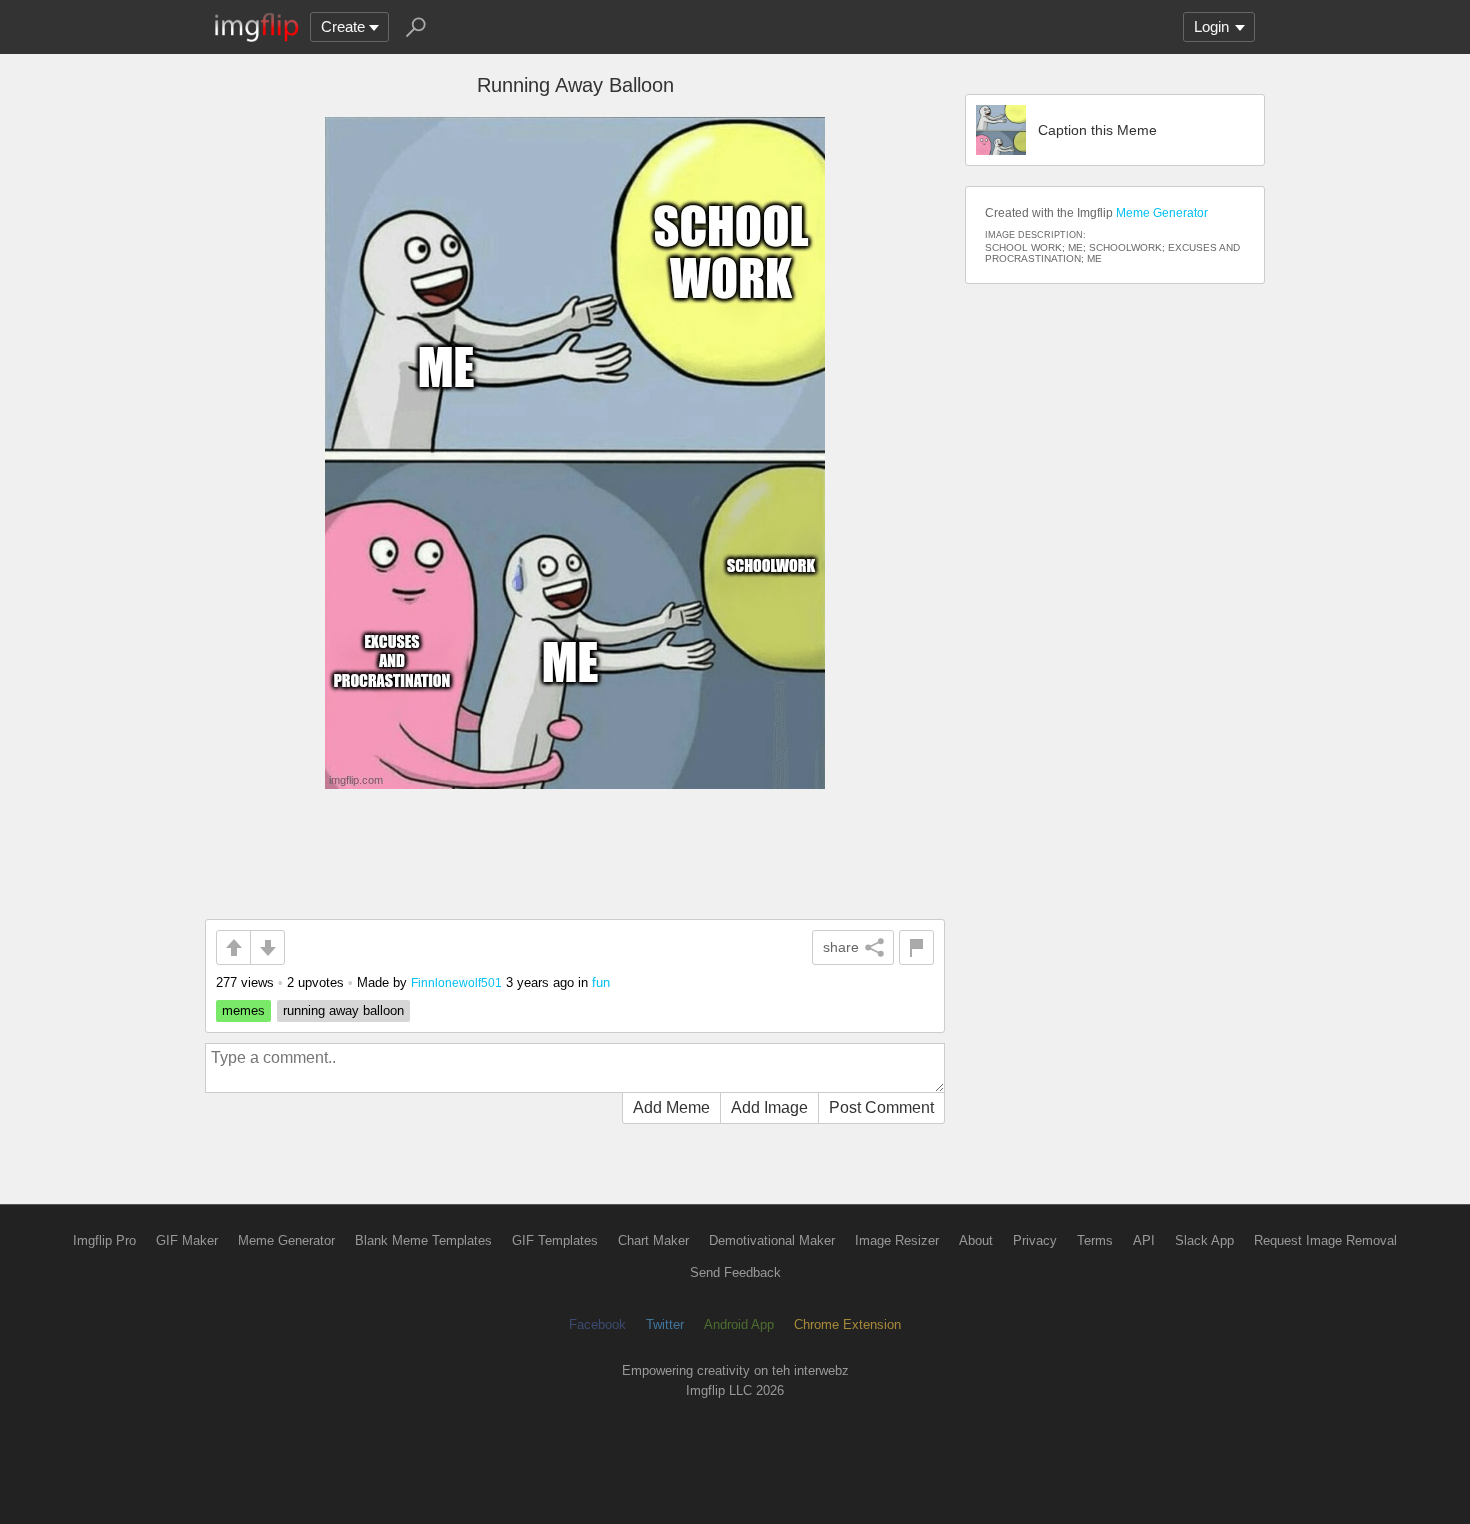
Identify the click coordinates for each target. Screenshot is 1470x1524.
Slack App (1204, 1240)
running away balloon (343, 1010)
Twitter (665, 1324)
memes (243, 1010)
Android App (739, 1324)
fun (601, 982)
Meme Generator (1162, 213)
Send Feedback (735, 1272)
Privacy (1035, 1240)
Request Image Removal (1325, 1240)
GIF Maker (187, 1240)
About (976, 1240)
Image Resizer (897, 1240)
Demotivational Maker (772, 1240)
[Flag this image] (916, 947)
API (1144, 1240)
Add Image (769, 1107)
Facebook (597, 1324)
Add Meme (671, 1107)
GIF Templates (555, 1240)
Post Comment (881, 1107)
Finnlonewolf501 (456, 982)
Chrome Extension (847, 1324)
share (841, 947)
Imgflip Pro (104, 1240)
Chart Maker (653, 1240)
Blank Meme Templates (423, 1240)
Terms (1095, 1240)
